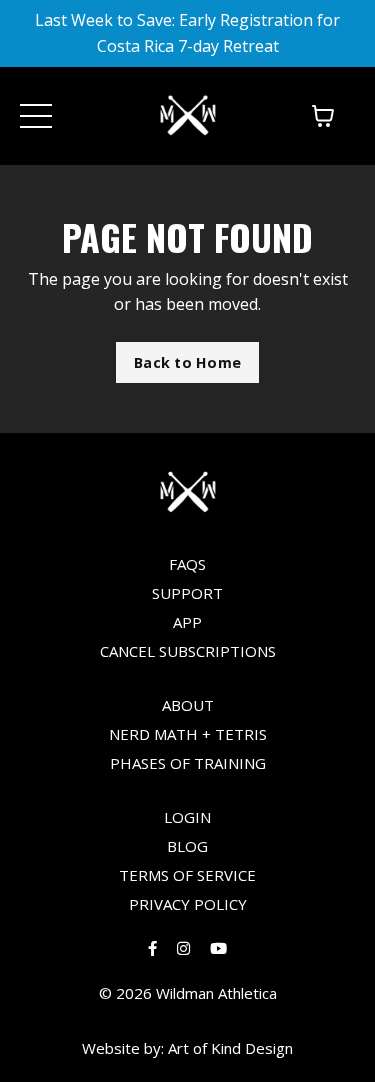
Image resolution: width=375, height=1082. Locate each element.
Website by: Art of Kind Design (187, 1048)
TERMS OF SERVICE (187, 875)
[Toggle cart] (323, 116)
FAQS (187, 564)
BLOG (187, 846)
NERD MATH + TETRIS (188, 734)
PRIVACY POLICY (188, 904)
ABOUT (188, 705)
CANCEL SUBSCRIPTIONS (188, 651)
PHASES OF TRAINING (188, 763)
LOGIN (187, 817)
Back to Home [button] (187, 362)
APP (187, 622)
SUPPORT (187, 593)
